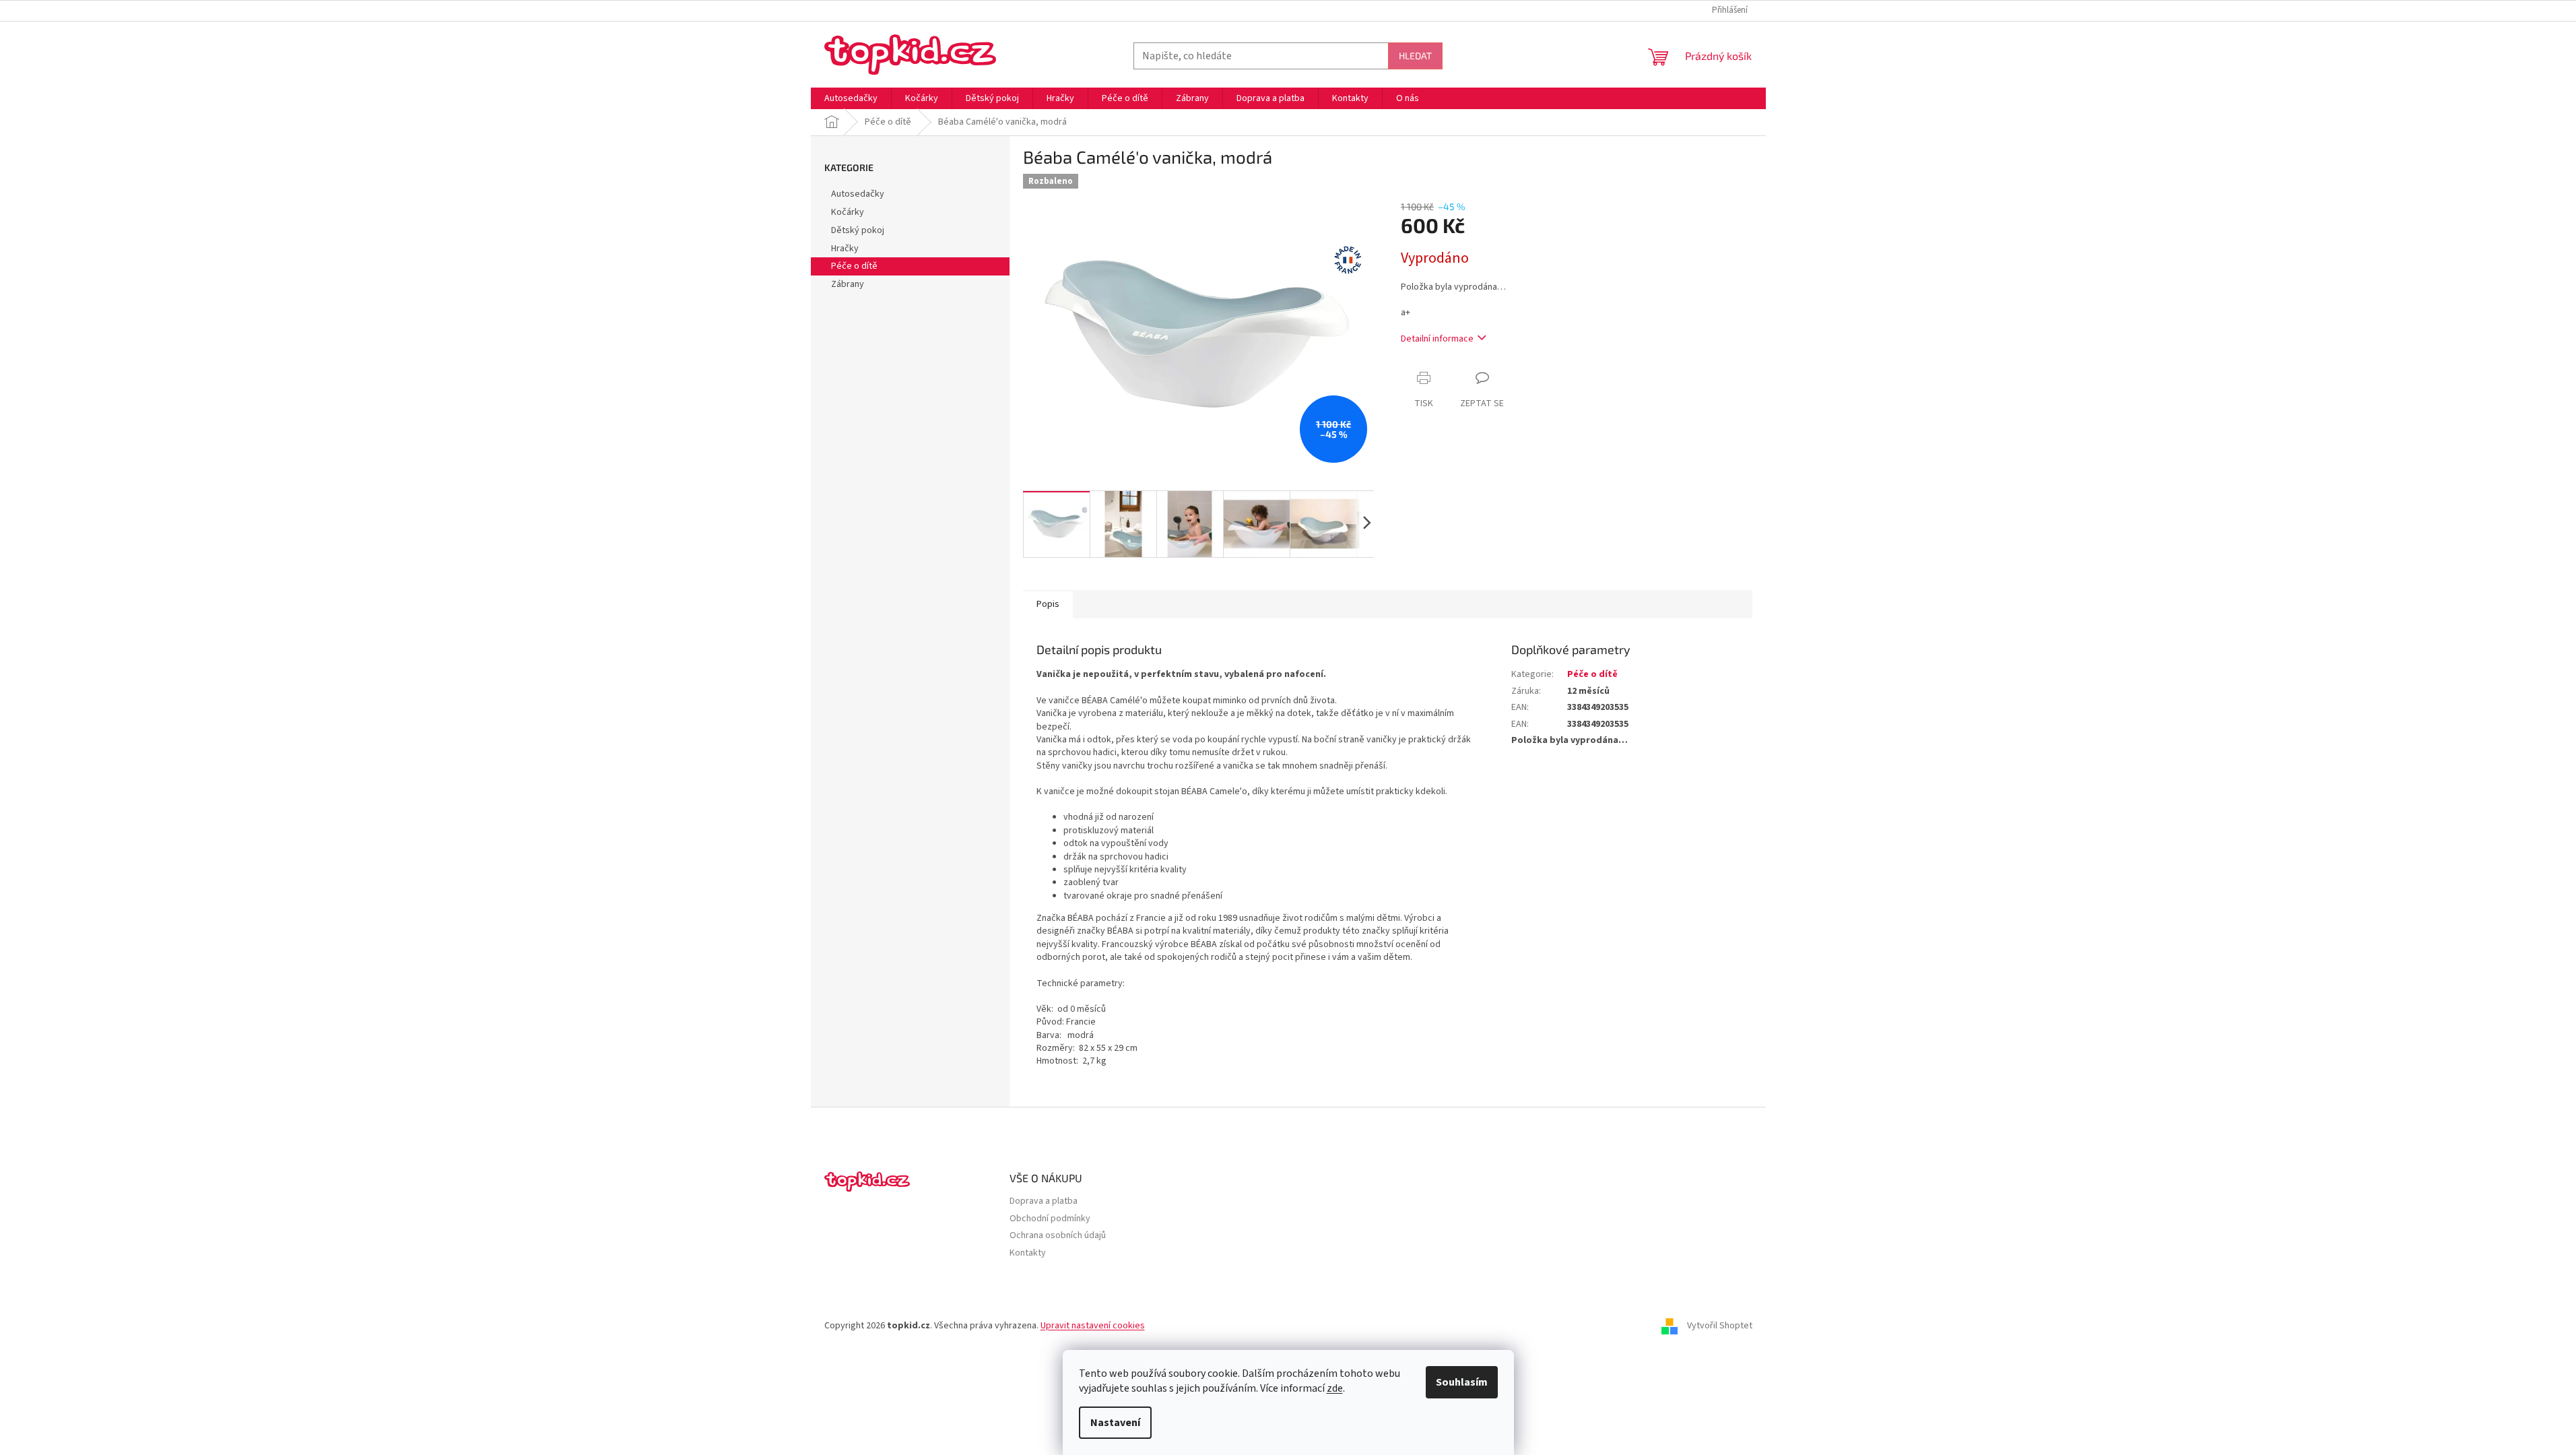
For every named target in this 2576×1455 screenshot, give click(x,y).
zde (1335, 1388)
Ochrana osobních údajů (1058, 1236)
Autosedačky (858, 194)
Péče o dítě (854, 266)
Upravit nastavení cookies (1093, 1326)
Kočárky (848, 212)
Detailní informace (1437, 339)
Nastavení (1115, 1423)
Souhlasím (1462, 1382)
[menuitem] (851, 98)
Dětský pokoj (858, 230)
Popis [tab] (1048, 604)
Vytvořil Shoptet (1720, 1326)
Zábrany (848, 284)
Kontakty (1028, 1253)
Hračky (845, 249)
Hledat (1415, 56)
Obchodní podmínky (1050, 1219)
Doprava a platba (1044, 1201)
